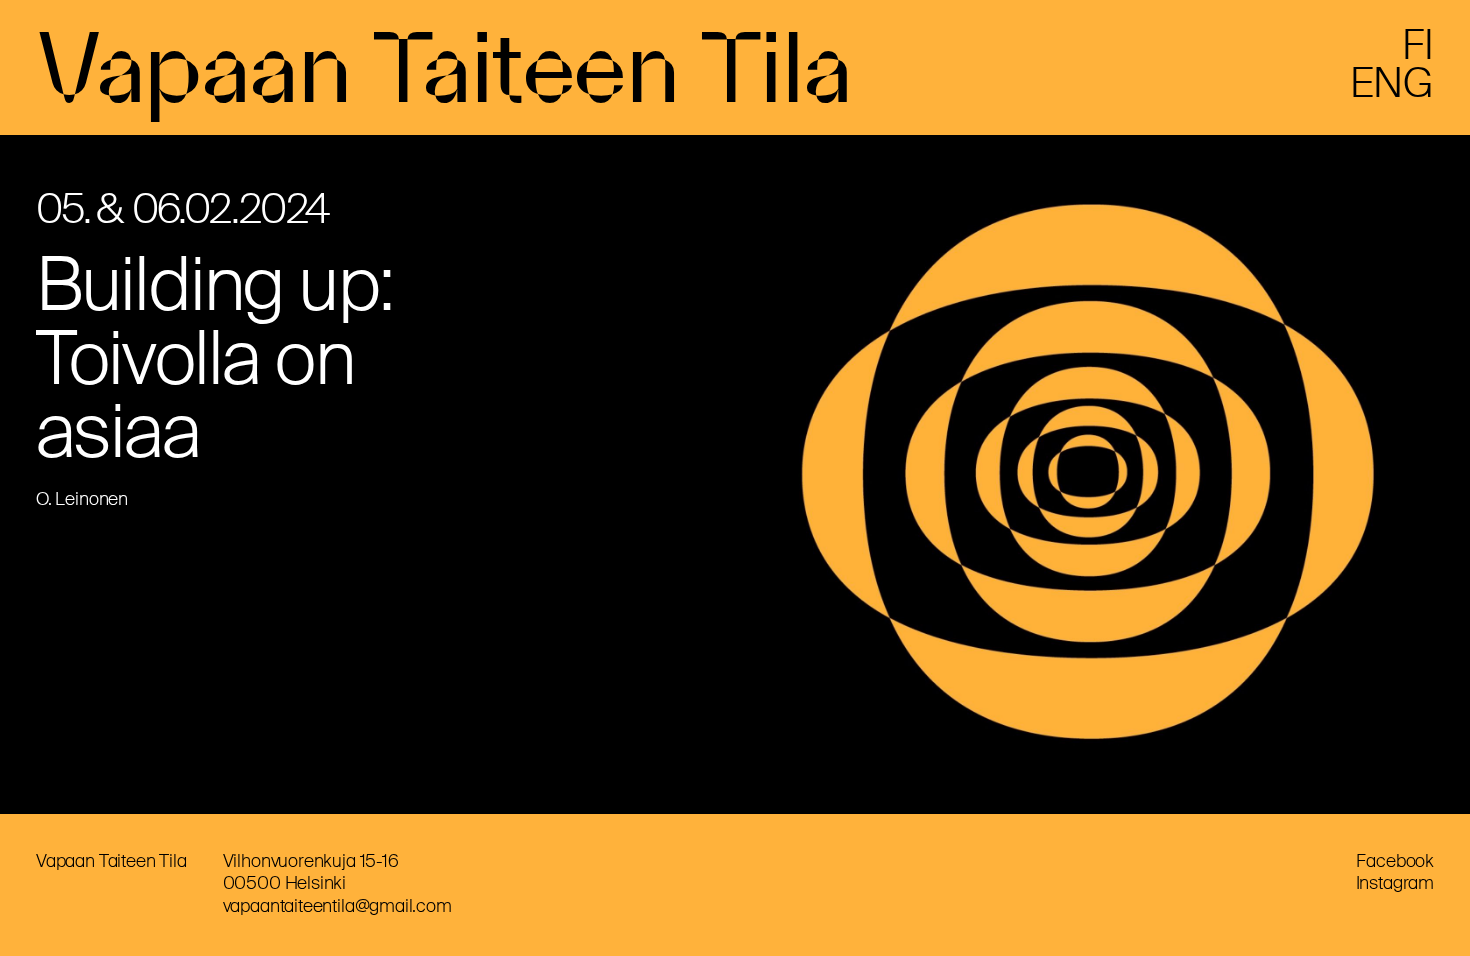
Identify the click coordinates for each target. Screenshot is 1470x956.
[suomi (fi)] (1418, 53)
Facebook (1395, 861)
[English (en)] (1392, 91)
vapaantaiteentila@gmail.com (337, 906)
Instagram (1395, 883)
